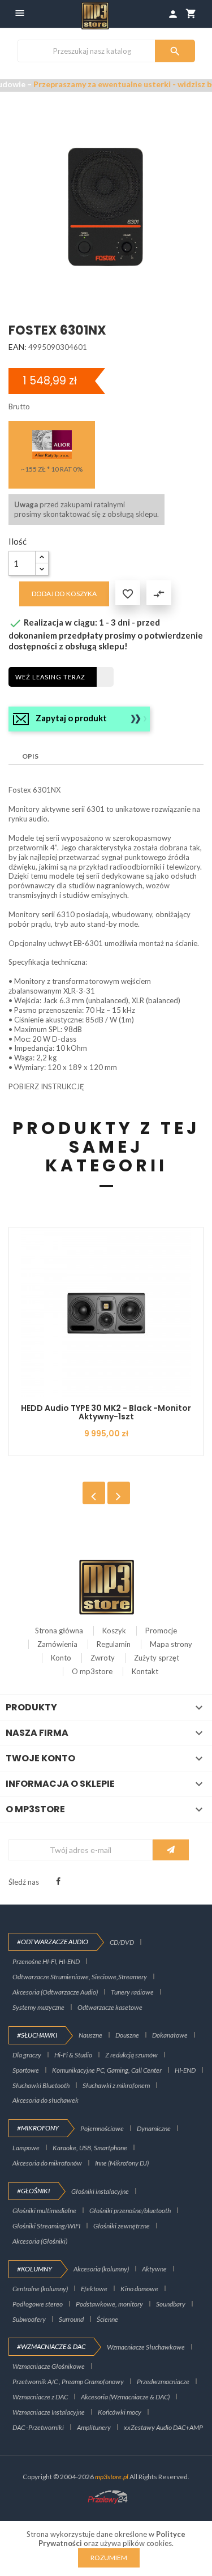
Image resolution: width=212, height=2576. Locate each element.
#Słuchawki (37, 2035)
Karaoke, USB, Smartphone (90, 2148)
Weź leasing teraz (50, 677)
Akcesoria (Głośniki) (40, 2241)
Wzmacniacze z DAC (40, 2397)
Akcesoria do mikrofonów (47, 2163)
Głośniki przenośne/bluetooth (130, 2211)
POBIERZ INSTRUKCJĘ (46, 1086)
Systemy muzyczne (38, 2007)
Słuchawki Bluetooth (41, 2085)
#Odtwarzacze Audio (53, 1942)
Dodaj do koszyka (64, 594)
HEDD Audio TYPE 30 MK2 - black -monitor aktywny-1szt (106, 1412)
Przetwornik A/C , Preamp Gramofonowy (68, 2382)
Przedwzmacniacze (163, 2382)
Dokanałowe (170, 2035)
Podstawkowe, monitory (109, 2304)
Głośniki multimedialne (44, 2211)
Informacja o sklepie (60, 1784)
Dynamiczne (154, 2128)
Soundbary (171, 2304)
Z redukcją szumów (131, 2055)
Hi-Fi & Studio (73, 2055)
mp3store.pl (112, 2477)
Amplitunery (94, 2427)
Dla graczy (27, 2055)
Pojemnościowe (102, 2128)
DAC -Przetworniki (38, 2427)
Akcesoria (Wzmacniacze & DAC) (125, 2397)
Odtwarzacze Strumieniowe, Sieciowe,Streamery (80, 1977)
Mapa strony (171, 1644)
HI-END (185, 2070)
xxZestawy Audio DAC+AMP (163, 2427)
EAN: (18, 347)
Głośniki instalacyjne (100, 2191)
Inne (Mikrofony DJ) (122, 2163)
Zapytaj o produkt (71, 718)
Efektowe (94, 2289)
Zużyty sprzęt (157, 1658)
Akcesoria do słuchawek (46, 2100)
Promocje (161, 1631)
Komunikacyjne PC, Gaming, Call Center (107, 2070)
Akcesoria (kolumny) (101, 2269)
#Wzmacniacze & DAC (51, 2346)
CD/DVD (122, 1942)
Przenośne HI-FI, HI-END (46, 1961)
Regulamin (114, 1644)
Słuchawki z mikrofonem (116, 2085)
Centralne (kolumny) (40, 2289)
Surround (71, 2319)
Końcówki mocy (120, 2412)
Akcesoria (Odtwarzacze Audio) (55, 1992)
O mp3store (92, 1671)
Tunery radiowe (132, 1992)
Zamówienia (57, 1644)
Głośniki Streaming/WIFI (46, 2226)
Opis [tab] (30, 756)
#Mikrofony (38, 2128)
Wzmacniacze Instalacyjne (49, 2412)
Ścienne (107, 2319)
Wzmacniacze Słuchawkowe (146, 2347)
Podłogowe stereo (38, 2304)
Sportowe (26, 2070)
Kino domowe (139, 2289)
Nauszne (90, 2035)
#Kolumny (34, 2269)
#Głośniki (33, 2191)
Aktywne (154, 2269)
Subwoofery (29, 2319)
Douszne (127, 2035)
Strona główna (59, 1631)
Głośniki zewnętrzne (122, 2226)
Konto (61, 1658)
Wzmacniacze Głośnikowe (49, 2366)
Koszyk (114, 1631)
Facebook (58, 1881)
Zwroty (103, 1658)
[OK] (171, 1850)
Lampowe (26, 2148)
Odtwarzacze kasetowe (110, 2007)
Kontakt (145, 1671)
